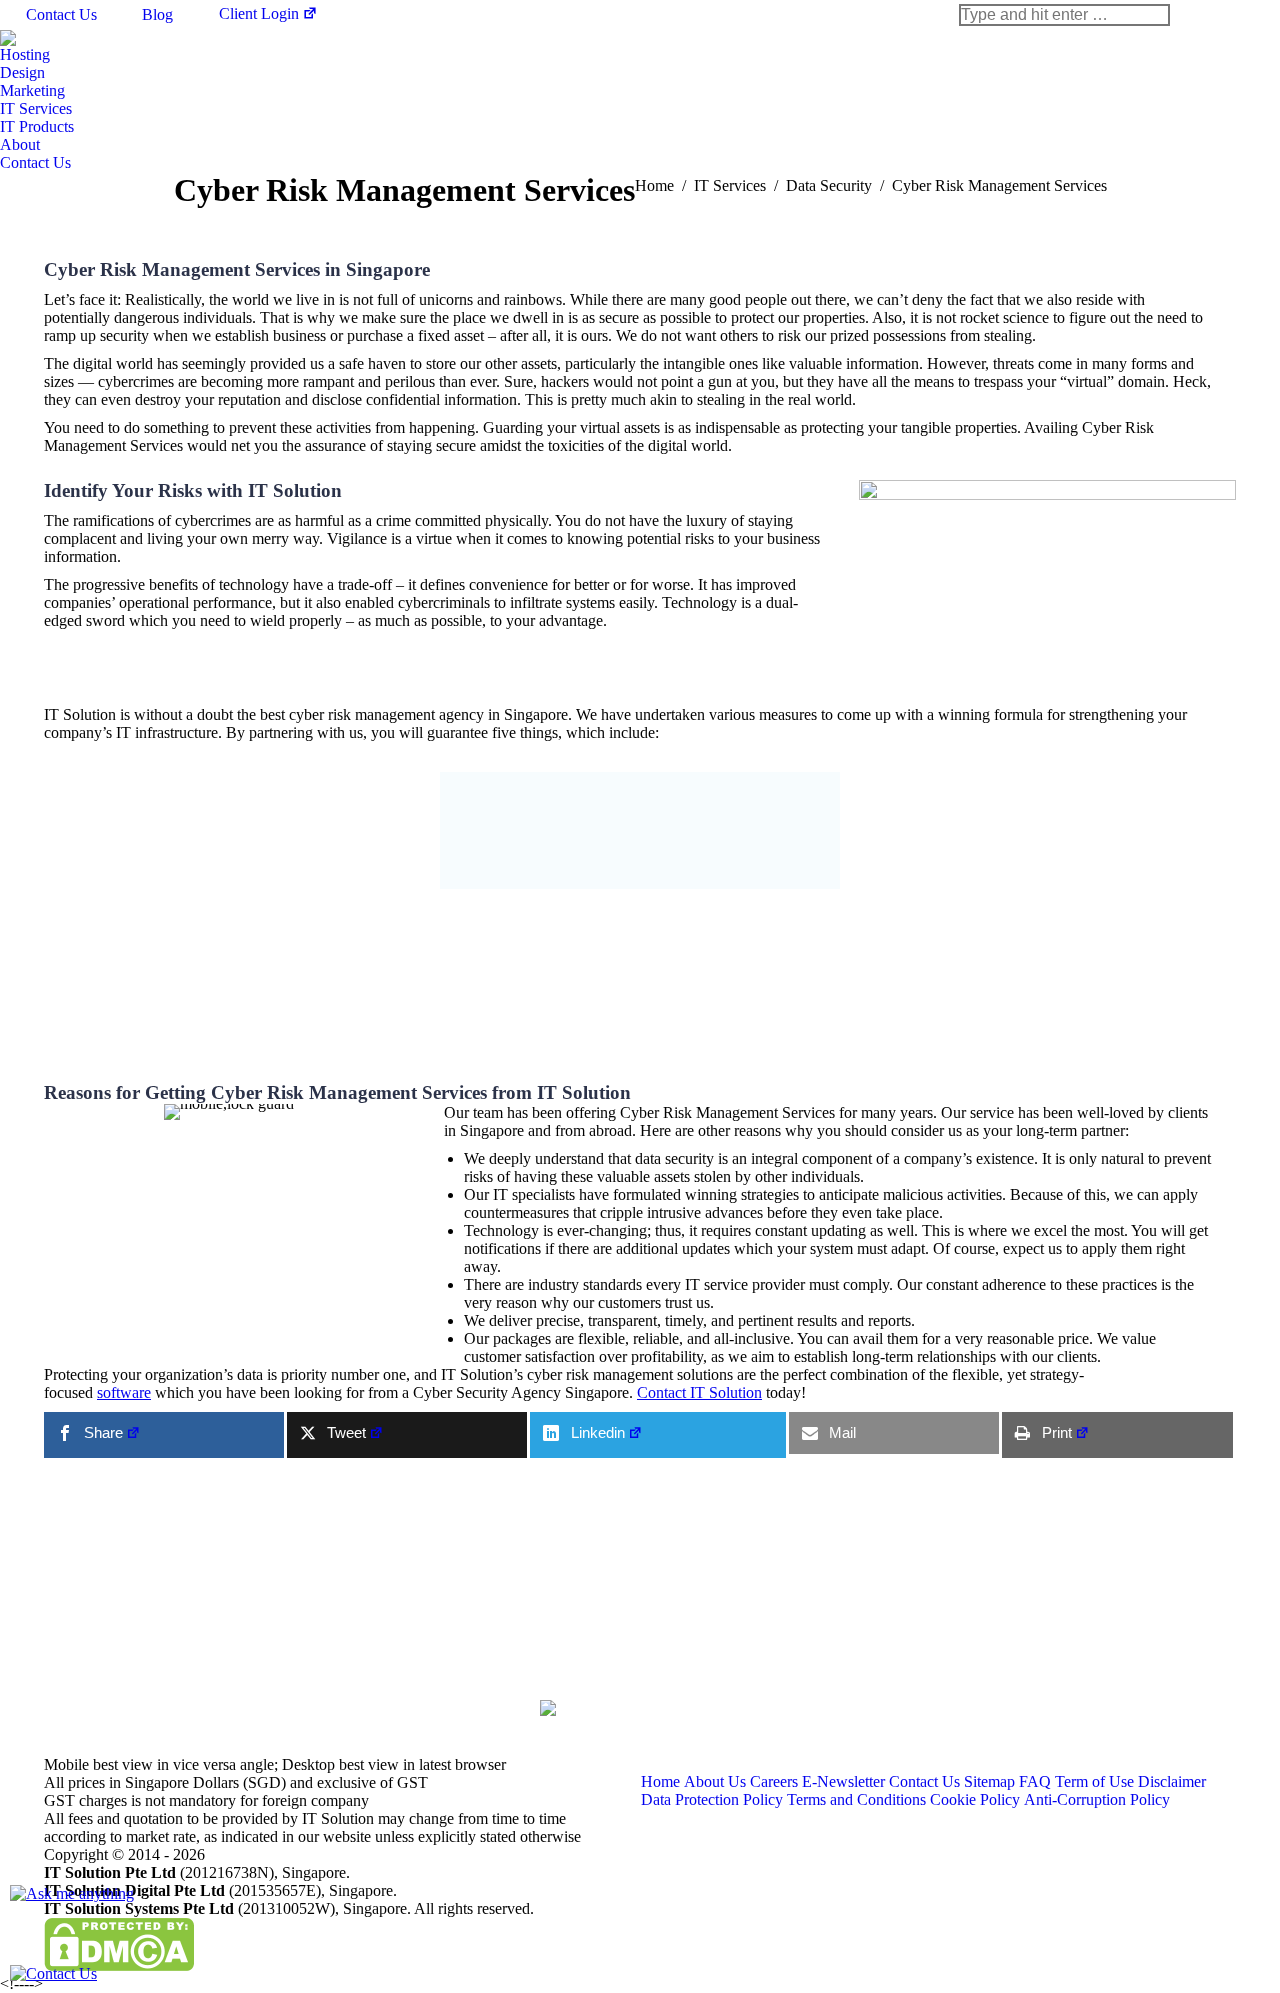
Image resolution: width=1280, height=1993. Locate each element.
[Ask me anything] (72, 1893)
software (124, 1392)
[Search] (1064, 15)
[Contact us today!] (53, 1973)
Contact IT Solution (699, 1392)
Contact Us (61, 14)
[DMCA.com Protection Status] (119, 1965)
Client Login (259, 13)
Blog (157, 14)
